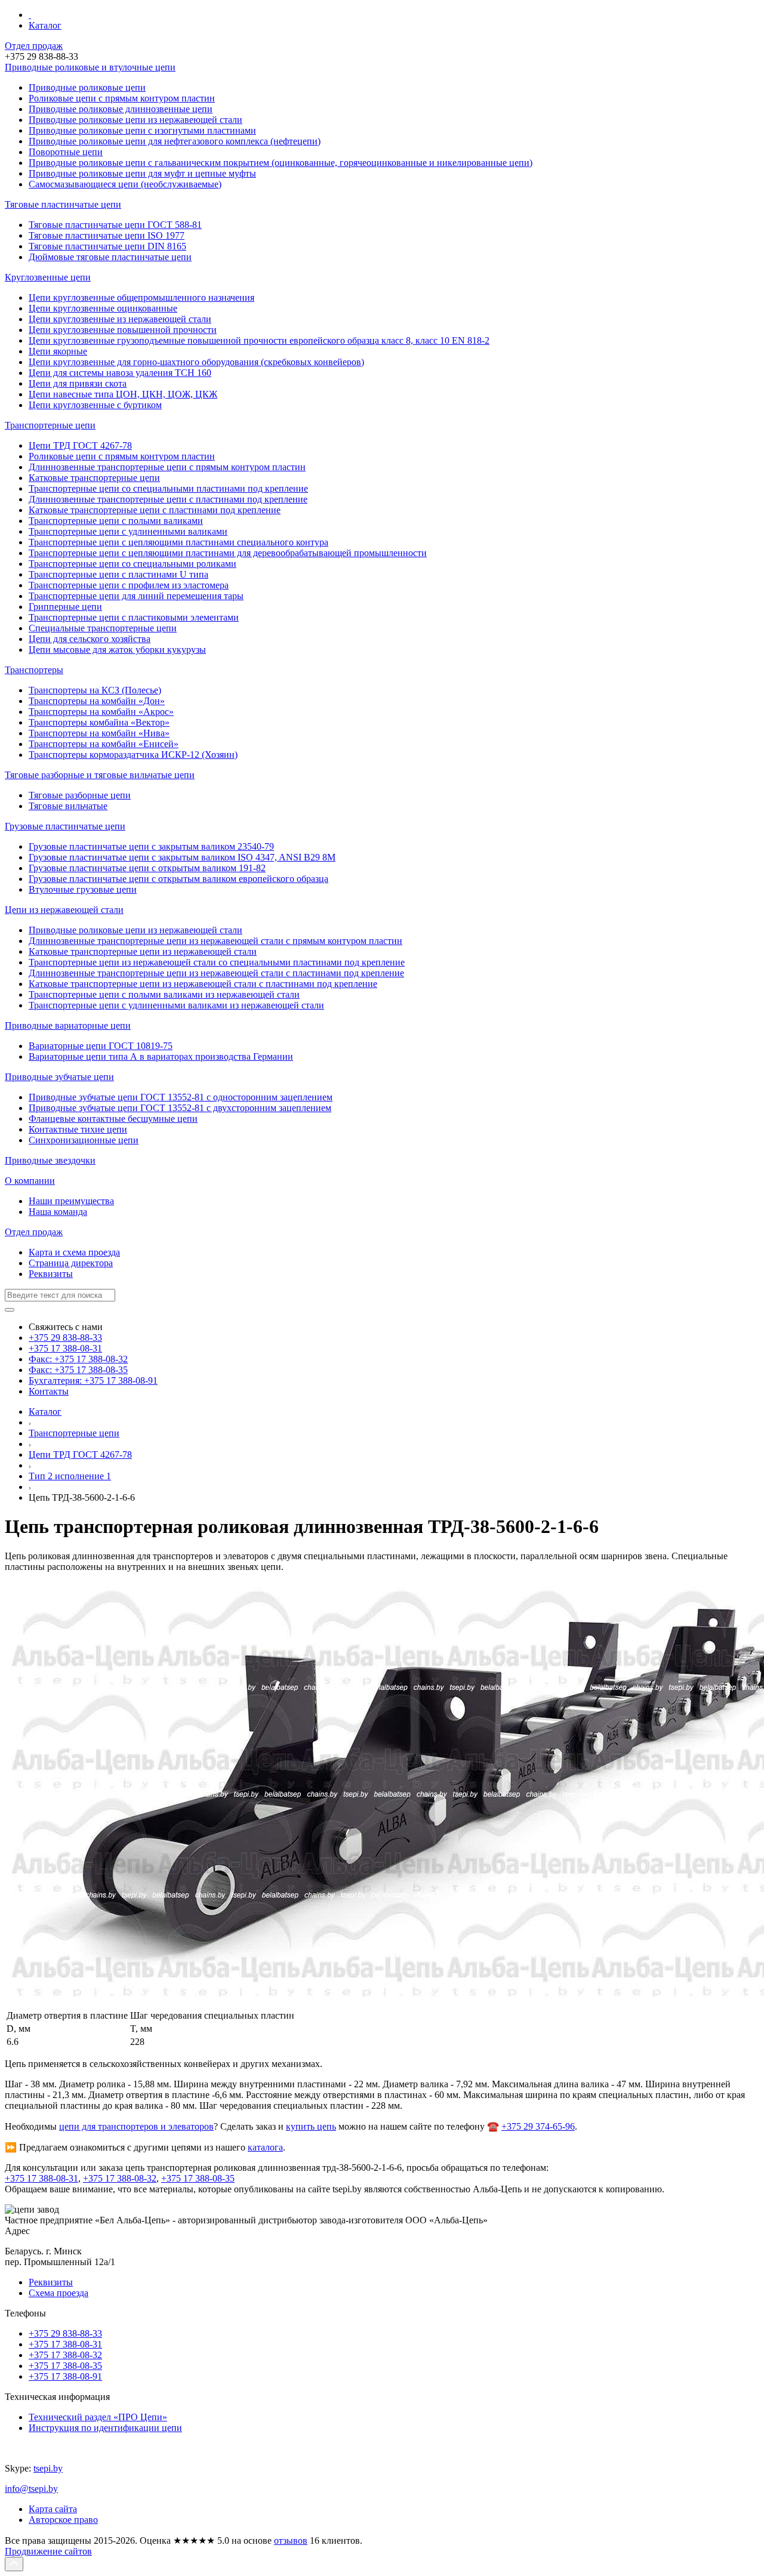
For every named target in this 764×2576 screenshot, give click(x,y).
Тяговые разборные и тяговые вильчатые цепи (100, 775)
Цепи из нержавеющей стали (64, 910)
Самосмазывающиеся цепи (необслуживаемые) (125, 184)
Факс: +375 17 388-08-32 (78, 1359)
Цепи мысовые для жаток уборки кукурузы (117, 650)
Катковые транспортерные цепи (94, 478)
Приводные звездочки (50, 1160)
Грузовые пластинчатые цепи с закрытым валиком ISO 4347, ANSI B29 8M (182, 857)
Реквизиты (51, 1274)
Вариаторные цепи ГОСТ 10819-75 (101, 1046)
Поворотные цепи (66, 152)
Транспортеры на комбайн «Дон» (97, 701)
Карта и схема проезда (74, 1252)
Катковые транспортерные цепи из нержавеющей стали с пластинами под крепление (203, 984)
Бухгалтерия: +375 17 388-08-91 (93, 1380)
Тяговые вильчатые (68, 806)
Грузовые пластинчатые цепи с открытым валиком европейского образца (178, 879)
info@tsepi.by (31, 2489)
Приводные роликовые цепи (87, 87)
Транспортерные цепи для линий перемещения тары (136, 596)
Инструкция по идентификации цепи (105, 2428)
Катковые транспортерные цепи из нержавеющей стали (143, 951)
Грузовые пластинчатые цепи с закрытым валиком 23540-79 (151, 846)
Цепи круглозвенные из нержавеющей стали (120, 319)
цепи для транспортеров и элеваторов (136, 2126)
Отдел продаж (34, 46)
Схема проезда (58, 2293)
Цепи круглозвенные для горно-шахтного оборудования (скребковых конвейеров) (196, 362)
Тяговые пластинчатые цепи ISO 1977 (107, 235)
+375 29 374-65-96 (538, 2126)
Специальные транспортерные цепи (103, 628)
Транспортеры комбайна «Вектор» (99, 722)
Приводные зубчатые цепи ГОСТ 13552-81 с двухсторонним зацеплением (180, 1108)
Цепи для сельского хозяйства (90, 639)
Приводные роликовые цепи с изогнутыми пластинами (142, 130)
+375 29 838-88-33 (65, 1338)
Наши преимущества (71, 1201)
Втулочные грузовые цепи (83, 889)
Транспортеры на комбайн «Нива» (99, 733)
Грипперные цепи (65, 607)
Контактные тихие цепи (78, 1129)
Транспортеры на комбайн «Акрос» (101, 712)
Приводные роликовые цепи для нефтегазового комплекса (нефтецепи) (175, 141)
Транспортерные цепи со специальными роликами (133, 564)
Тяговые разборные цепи (80, 795)
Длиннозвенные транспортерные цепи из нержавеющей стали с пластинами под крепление (216, 973)
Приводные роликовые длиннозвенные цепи (121, 109)
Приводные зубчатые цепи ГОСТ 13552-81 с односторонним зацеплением (181, 1097)
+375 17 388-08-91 (65, 2376)
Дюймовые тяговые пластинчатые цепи (110, 257)
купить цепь (311, 2126)
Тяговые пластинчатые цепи (63, 204)
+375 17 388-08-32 (120, 2178)
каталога (265, 2147)
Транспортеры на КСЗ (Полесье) (95, 690)
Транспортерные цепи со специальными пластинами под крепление (168, 488)
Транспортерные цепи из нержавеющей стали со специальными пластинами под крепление (217, 962)
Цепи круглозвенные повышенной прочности (123, 330)
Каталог (45, 25)
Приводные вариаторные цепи (68, 1025)
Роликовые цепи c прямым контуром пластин (122, 98)
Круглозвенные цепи (48, 277)
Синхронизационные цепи (84, 1140)
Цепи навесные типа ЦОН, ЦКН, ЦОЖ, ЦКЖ (123, 394)
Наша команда (58, 1212)
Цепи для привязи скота (78, 383)
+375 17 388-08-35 (198, 2178)
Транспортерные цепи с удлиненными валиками (128, 531)
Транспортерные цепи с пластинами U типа (118, 574)
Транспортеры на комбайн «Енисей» (104, 744)
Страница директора (71, 1263)
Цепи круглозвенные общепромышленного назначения (141, 297)
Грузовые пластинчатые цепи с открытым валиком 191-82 (147, 868)
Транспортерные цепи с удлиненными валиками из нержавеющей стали (176, 1005)
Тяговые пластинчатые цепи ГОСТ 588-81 (115, 225)
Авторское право (63, 2520)
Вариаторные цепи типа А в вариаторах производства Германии (161, 1056)
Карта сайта (53, 2509)
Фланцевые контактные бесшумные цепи (113, 1119)
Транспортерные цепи (50, 425)
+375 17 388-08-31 (65, 1348)
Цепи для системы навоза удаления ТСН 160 (120, 373)
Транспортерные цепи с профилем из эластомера (129, 585)
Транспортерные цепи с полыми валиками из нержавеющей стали (164, 994)
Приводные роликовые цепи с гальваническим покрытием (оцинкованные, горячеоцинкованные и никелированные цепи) (281, 163)
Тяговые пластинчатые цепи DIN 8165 (107, 246)
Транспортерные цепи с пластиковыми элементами (134, 617)
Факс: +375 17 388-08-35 (78, 1370)
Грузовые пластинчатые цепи (65, 826)
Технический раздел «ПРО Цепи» (98, 2417)
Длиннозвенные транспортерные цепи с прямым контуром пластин (167, 467)
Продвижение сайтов (48, 2551)
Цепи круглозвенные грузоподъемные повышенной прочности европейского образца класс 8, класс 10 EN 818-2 (259, 340)
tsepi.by (48, 2468)
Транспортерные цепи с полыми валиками (116, 521)
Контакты (49, 1391)
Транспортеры (34, 670)
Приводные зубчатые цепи (59, 1077)
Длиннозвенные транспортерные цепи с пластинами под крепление (168, 499)
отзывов (291, 2540)
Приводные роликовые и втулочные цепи (90, 67)
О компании (30, 1181)
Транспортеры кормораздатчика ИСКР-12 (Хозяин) (133, 755)
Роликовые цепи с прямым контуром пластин (122, 456)
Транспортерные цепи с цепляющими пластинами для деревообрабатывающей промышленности (228, 553)
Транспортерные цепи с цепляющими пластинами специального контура (178, 542)
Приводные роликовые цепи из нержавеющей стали (135, 120)
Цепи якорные (58, 351)
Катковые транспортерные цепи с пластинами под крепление (155, 510)
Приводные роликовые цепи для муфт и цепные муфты (142, 173)
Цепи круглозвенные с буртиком (95, 405)
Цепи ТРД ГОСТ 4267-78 (80, 445)
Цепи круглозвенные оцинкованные (103, 308)
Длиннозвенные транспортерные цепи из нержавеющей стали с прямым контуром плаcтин (215, 941)
